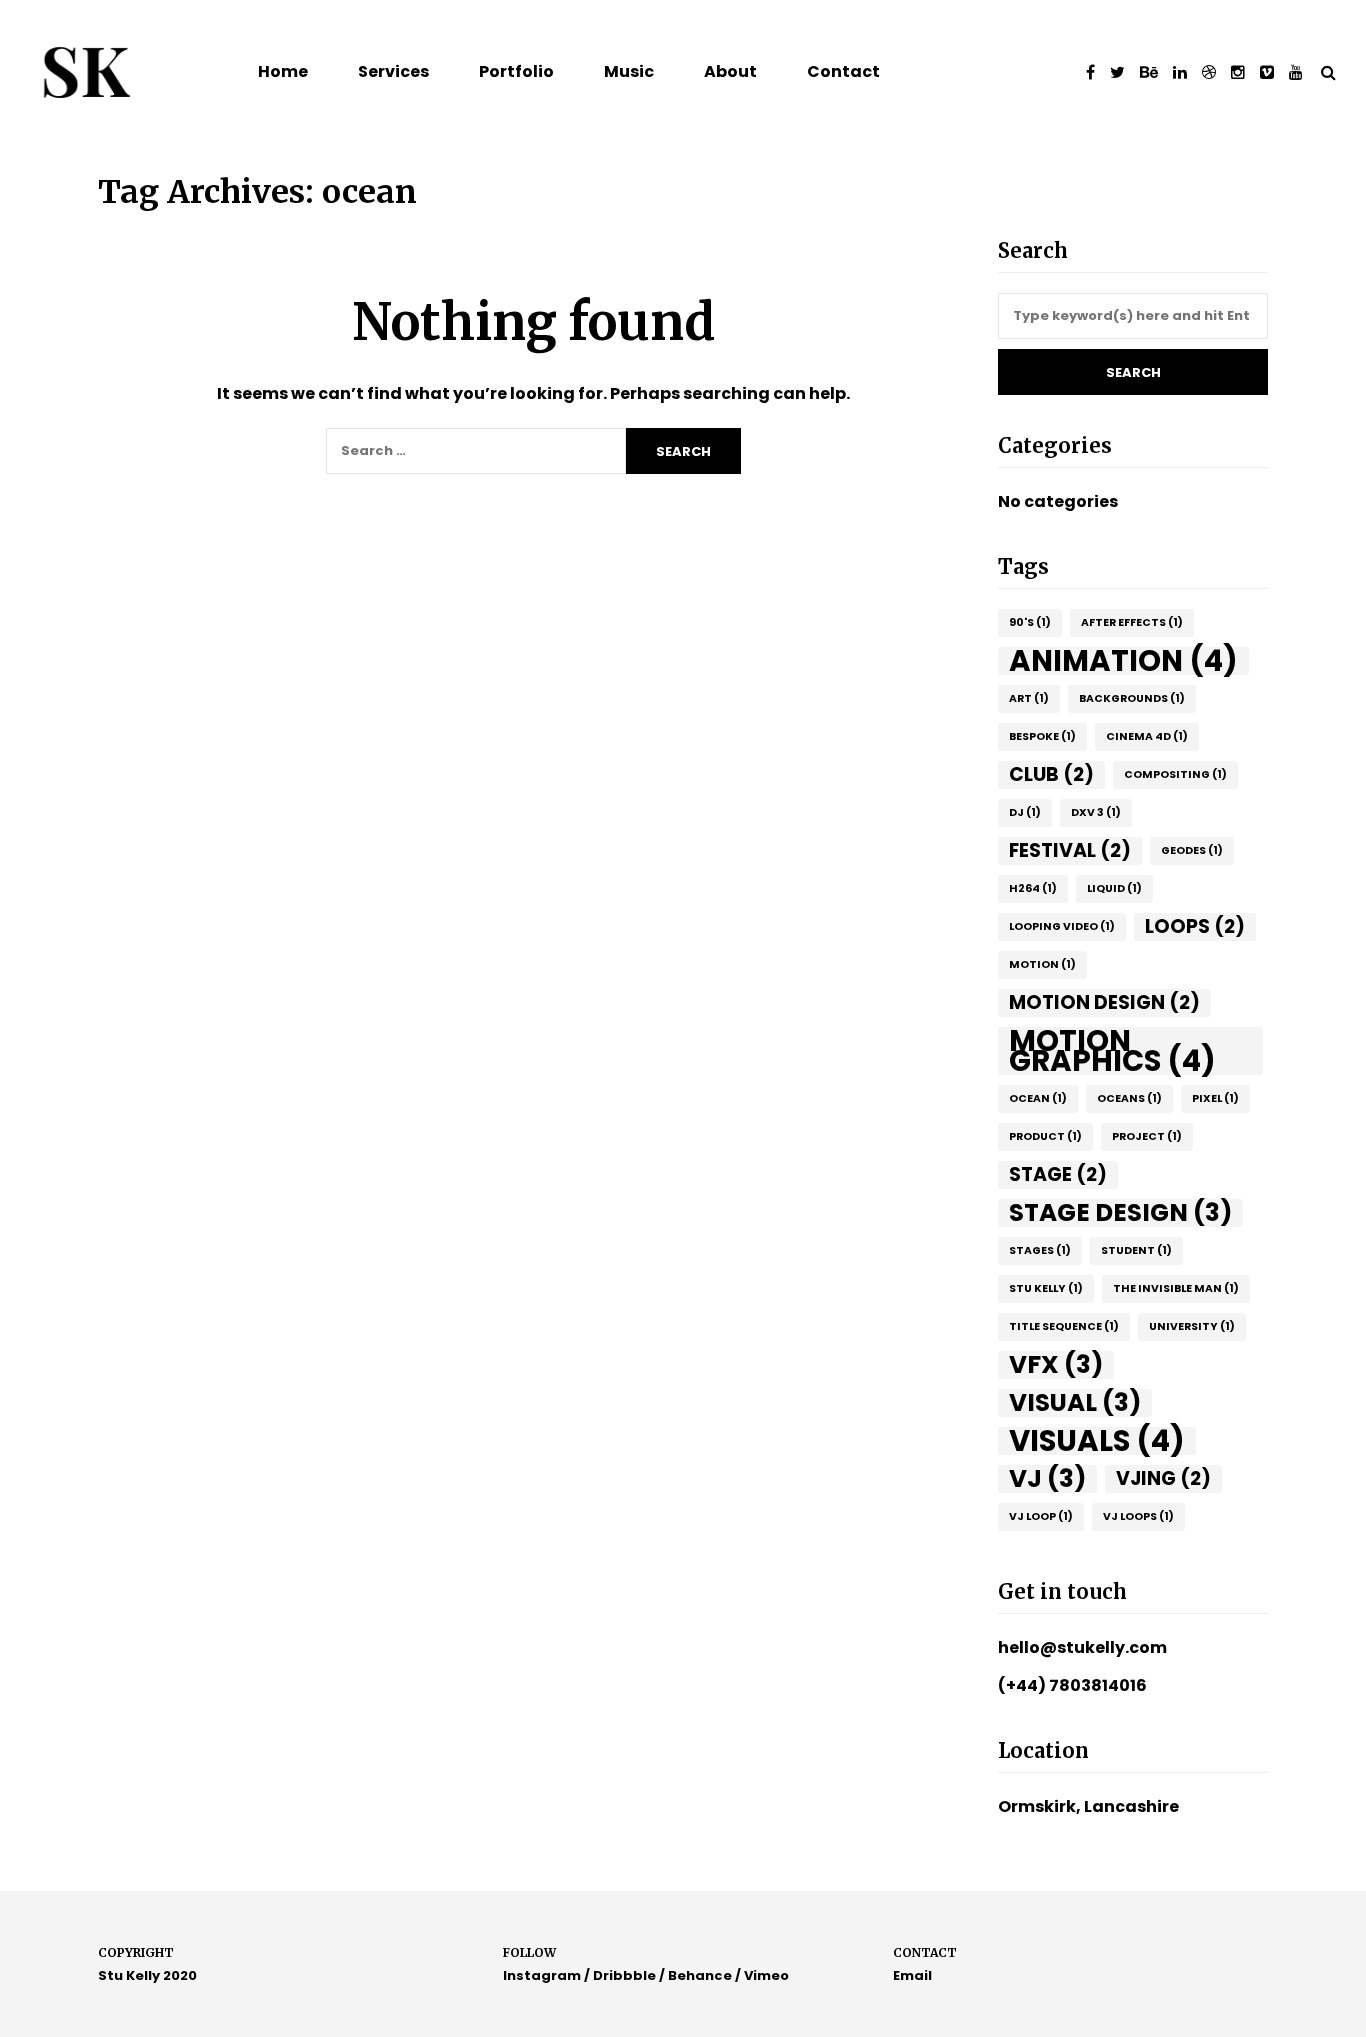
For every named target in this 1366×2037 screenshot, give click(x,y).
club (1051, 774)
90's (1030, 622)
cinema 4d (1147, 736)
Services (393, 71)
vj (1047, 1479)
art (1029, 698)
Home (283, 71)
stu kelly (1046, 1288)
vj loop (1041, 1516)
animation (1123, 661)
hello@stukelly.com (1082, 1647)
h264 (1033, 888)
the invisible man (1176, 1288)
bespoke (1042, 736)
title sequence (1064, 1326)
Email (912, 1975)
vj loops (1138, 1516)
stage (1058, 1174)
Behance (700, 1975)
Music (629, 71)
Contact (843, 71)
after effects (1132, 622)
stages (1040, 1250)
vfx (1056, 1365)
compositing (1175, 774)
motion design (1104, 1002)
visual (1075, 1403)
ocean (1038, 1098)
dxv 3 (1096, 812)
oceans (1129, 1098)
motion (1042, 964)
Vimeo (766, 1975)
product (1045, 1136)
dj (1025, 812)
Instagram (542, 1975)
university (1192, 1326)
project (1147, 1136)
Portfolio (516, 71)
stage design (1120, 1213)
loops (1195, 926)
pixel (1215, 1098)
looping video (1062, 926)
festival (1070, 850)
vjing (1163, 1478)
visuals (1097, 1441)
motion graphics (1112, 1051)
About (730, 71)
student (1136, 1250)
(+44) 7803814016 (1072, 1685)
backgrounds (1132, 698)
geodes (1192, 850)
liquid (1114, 888)
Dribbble (624, 1975)
